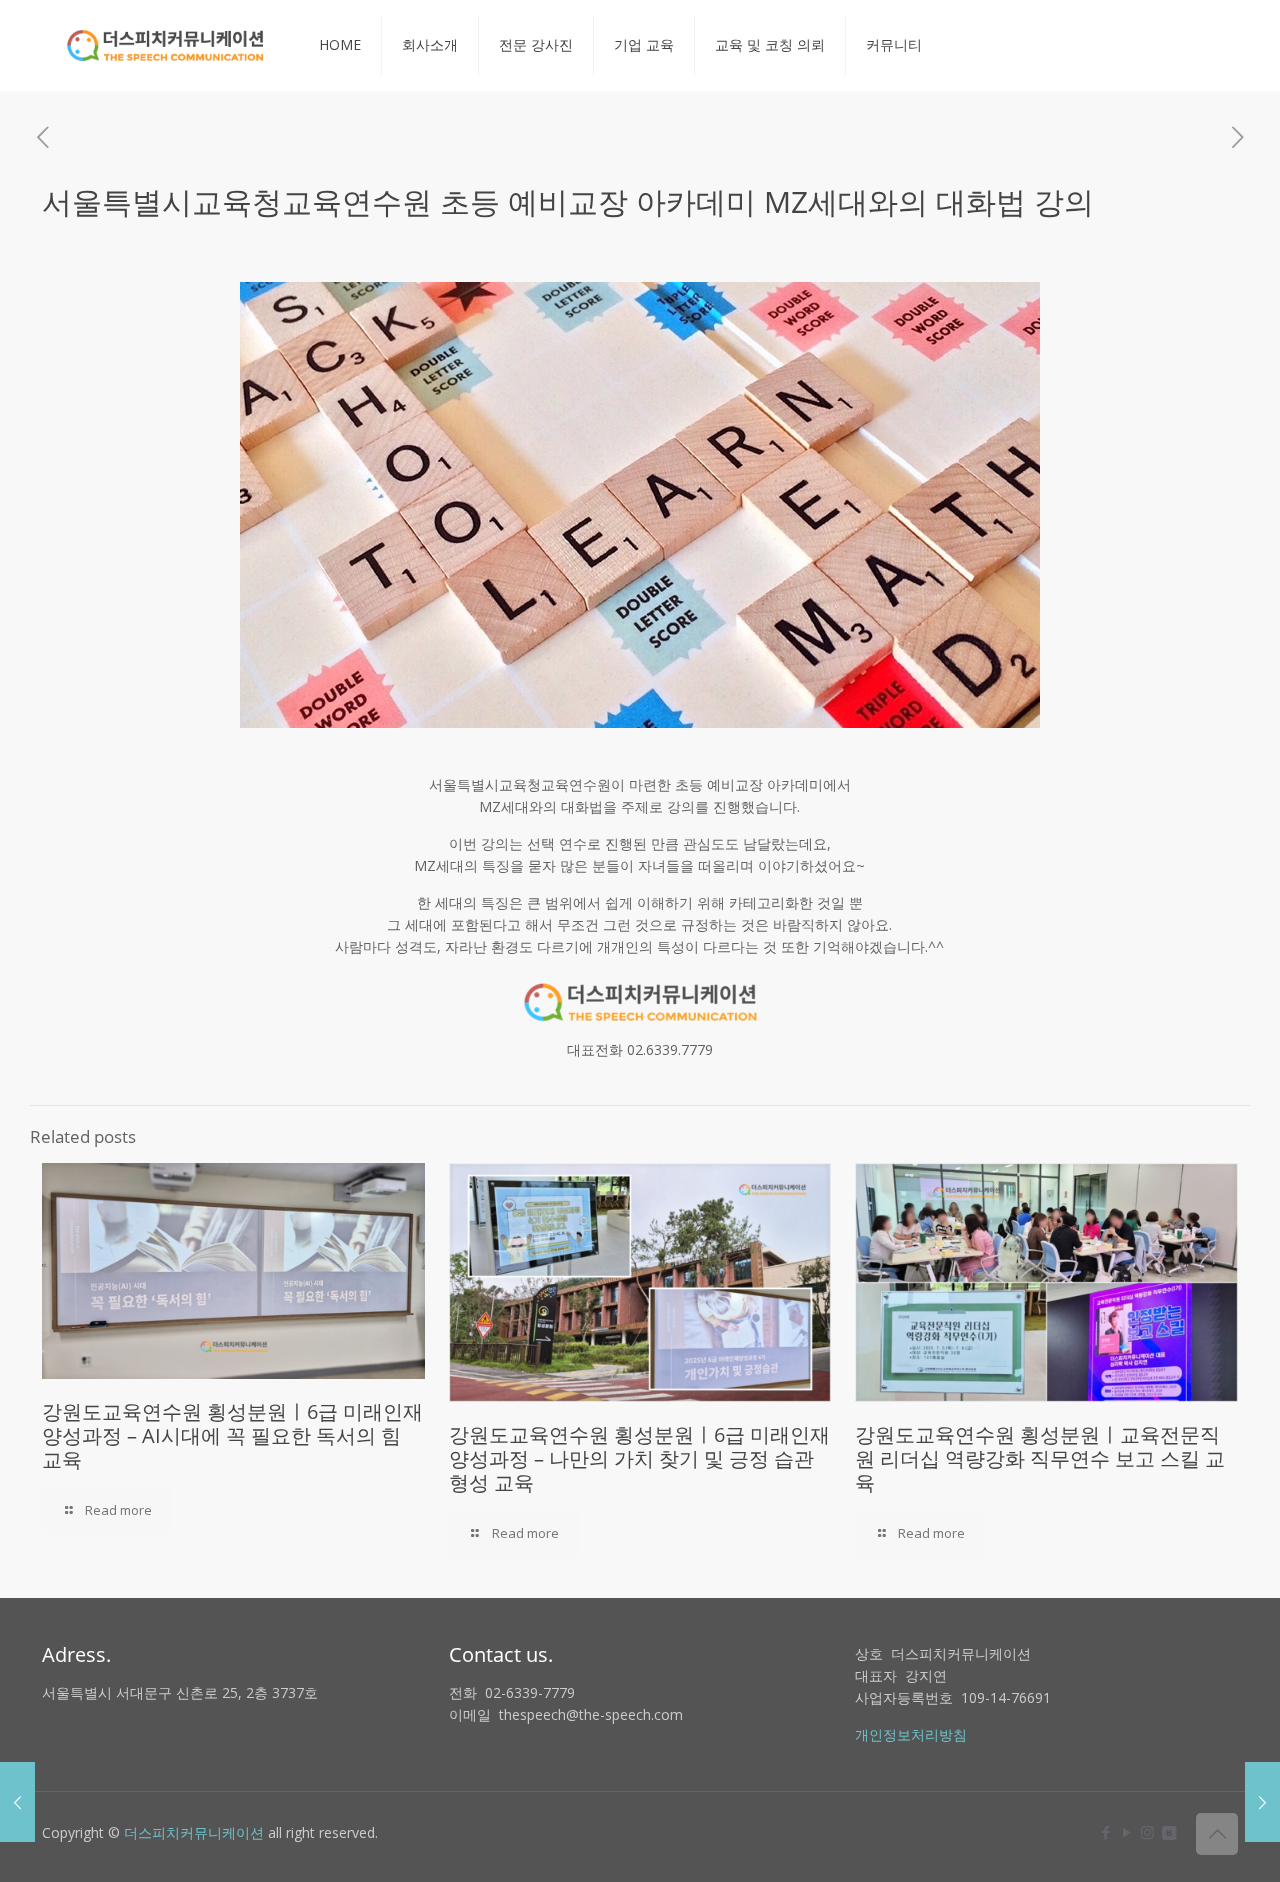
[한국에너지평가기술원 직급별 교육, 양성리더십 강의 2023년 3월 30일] (17, 1802)
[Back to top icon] (1217, 1834)
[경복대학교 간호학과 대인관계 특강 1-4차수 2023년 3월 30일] (1262, 1802)
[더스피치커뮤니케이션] (165, 45)
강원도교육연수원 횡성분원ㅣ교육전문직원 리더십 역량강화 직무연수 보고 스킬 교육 (1040, 1458)
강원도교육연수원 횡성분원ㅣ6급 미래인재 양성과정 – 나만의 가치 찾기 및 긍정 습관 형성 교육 (639, 1458)
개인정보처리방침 (911, 1734)
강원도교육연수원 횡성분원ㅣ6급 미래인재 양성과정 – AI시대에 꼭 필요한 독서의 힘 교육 (232, 1435)
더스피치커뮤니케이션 (194, 1832)
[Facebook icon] (1105, 1832)
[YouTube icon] (1126, 1832)
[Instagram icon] (1147, 1832)
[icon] (1168, 1832)
